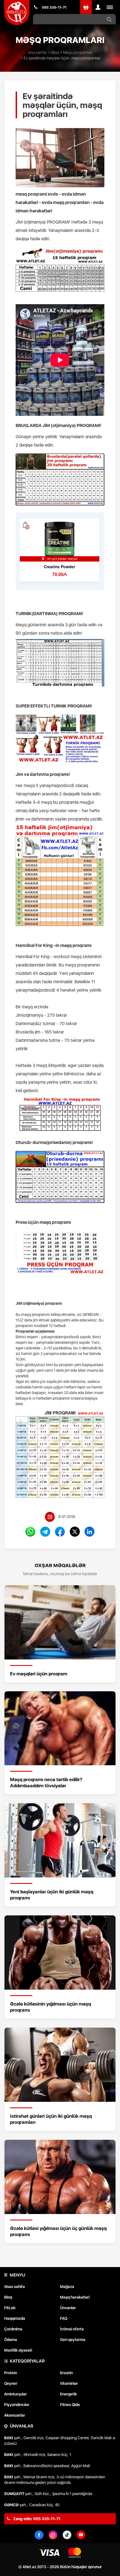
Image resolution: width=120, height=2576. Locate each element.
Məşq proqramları (78, 52)
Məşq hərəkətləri (75, 2297)
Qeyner (11, 2383)
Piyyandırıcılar (17, 2405)
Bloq (55, 52)
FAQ (64, 2318)
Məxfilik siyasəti (18, 2350)
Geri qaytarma (73, 2340)
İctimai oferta (72, 2329)
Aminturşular (15, 2394)
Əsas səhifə (15, 2287)
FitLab (10, 2308)
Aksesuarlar (15, 2415)
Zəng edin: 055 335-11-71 (36, 2519)
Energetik (68, 2394)
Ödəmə (11, 2340)
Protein (11, 2373)
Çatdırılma (13, 2329)
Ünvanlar (68, 2308)
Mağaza (67, 2287)
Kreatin (66, 2373)
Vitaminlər (69, 2383)
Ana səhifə (37, 52)
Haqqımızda (15, 2318)
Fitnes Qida (70, 2405)
